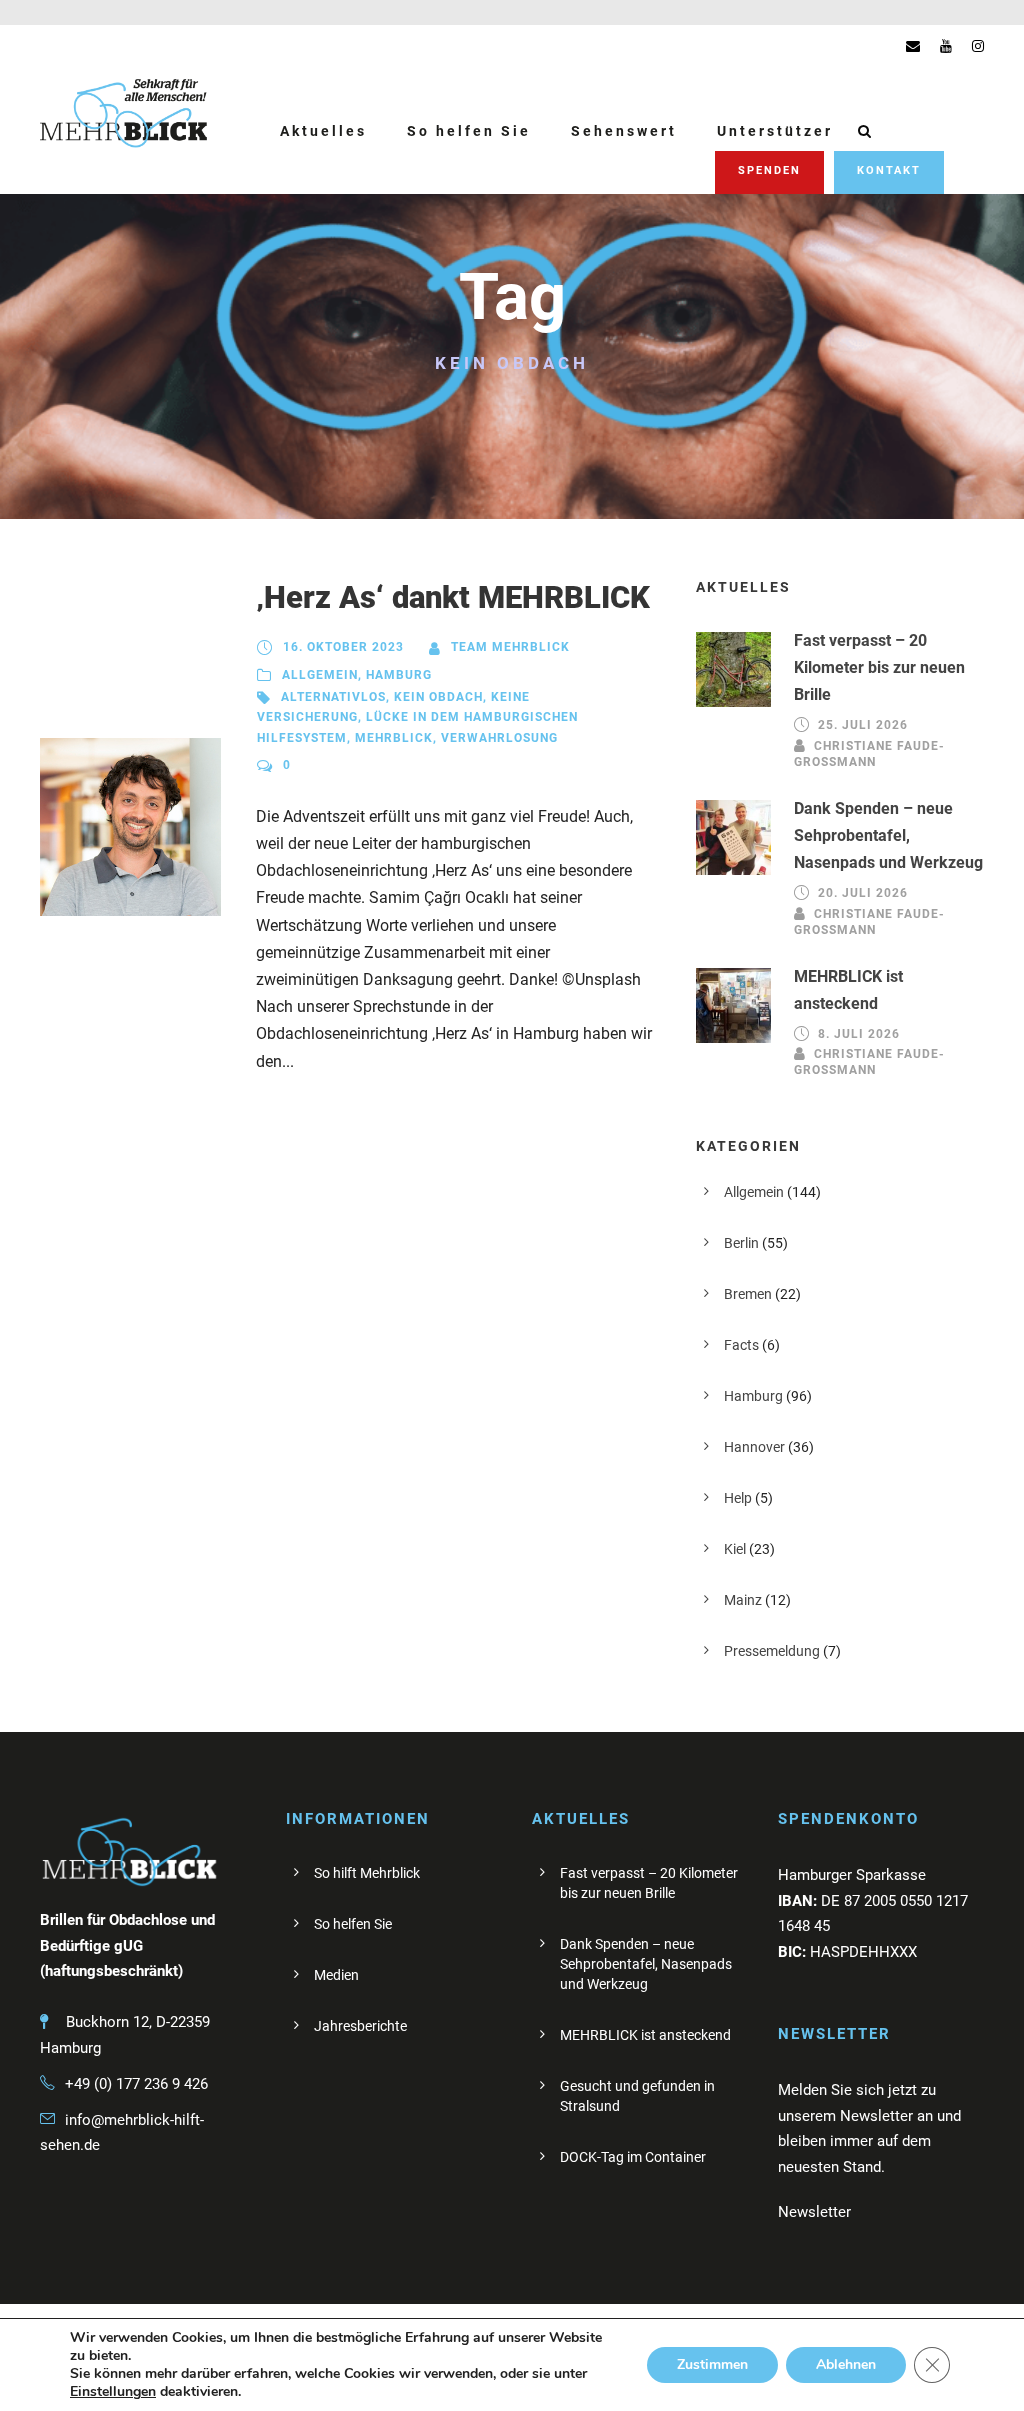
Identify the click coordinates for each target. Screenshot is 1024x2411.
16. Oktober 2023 (343, 647)
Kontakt (889, 170)
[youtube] (946, 46)
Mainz (743, 1600)
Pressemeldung (772, 1651)
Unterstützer (775, 131)
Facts (741, 1345)
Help (738, 1498)
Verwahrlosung (499, 738)
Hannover (754, 1447)
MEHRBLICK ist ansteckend (645, 2035)
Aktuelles (323, 131)
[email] (913, 46)
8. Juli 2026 (859, 1034)
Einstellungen (113, 2392)
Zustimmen (712, 2364)
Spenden (769, 170)
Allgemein (320, 675)
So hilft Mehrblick (367, 1873)
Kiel (735, 1549)
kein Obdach (438, 697)
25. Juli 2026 (863, 726)
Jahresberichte (360, 2026)
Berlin (741, 1243)
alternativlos (333, 697)
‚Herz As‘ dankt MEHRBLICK (453, 597)
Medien (336, 1975)
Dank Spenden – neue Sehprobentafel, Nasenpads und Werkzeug (888, 835)
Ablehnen (846, 2364)
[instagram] (978, 46)
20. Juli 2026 (863, 893)
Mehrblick (394, 738)
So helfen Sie (469, 131)
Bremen (748, 1294)
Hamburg (399, 675)
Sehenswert (624, 131)
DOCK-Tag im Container (633, 2157)
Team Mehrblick (510, 647)
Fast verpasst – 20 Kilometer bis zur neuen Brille (879, 667)
